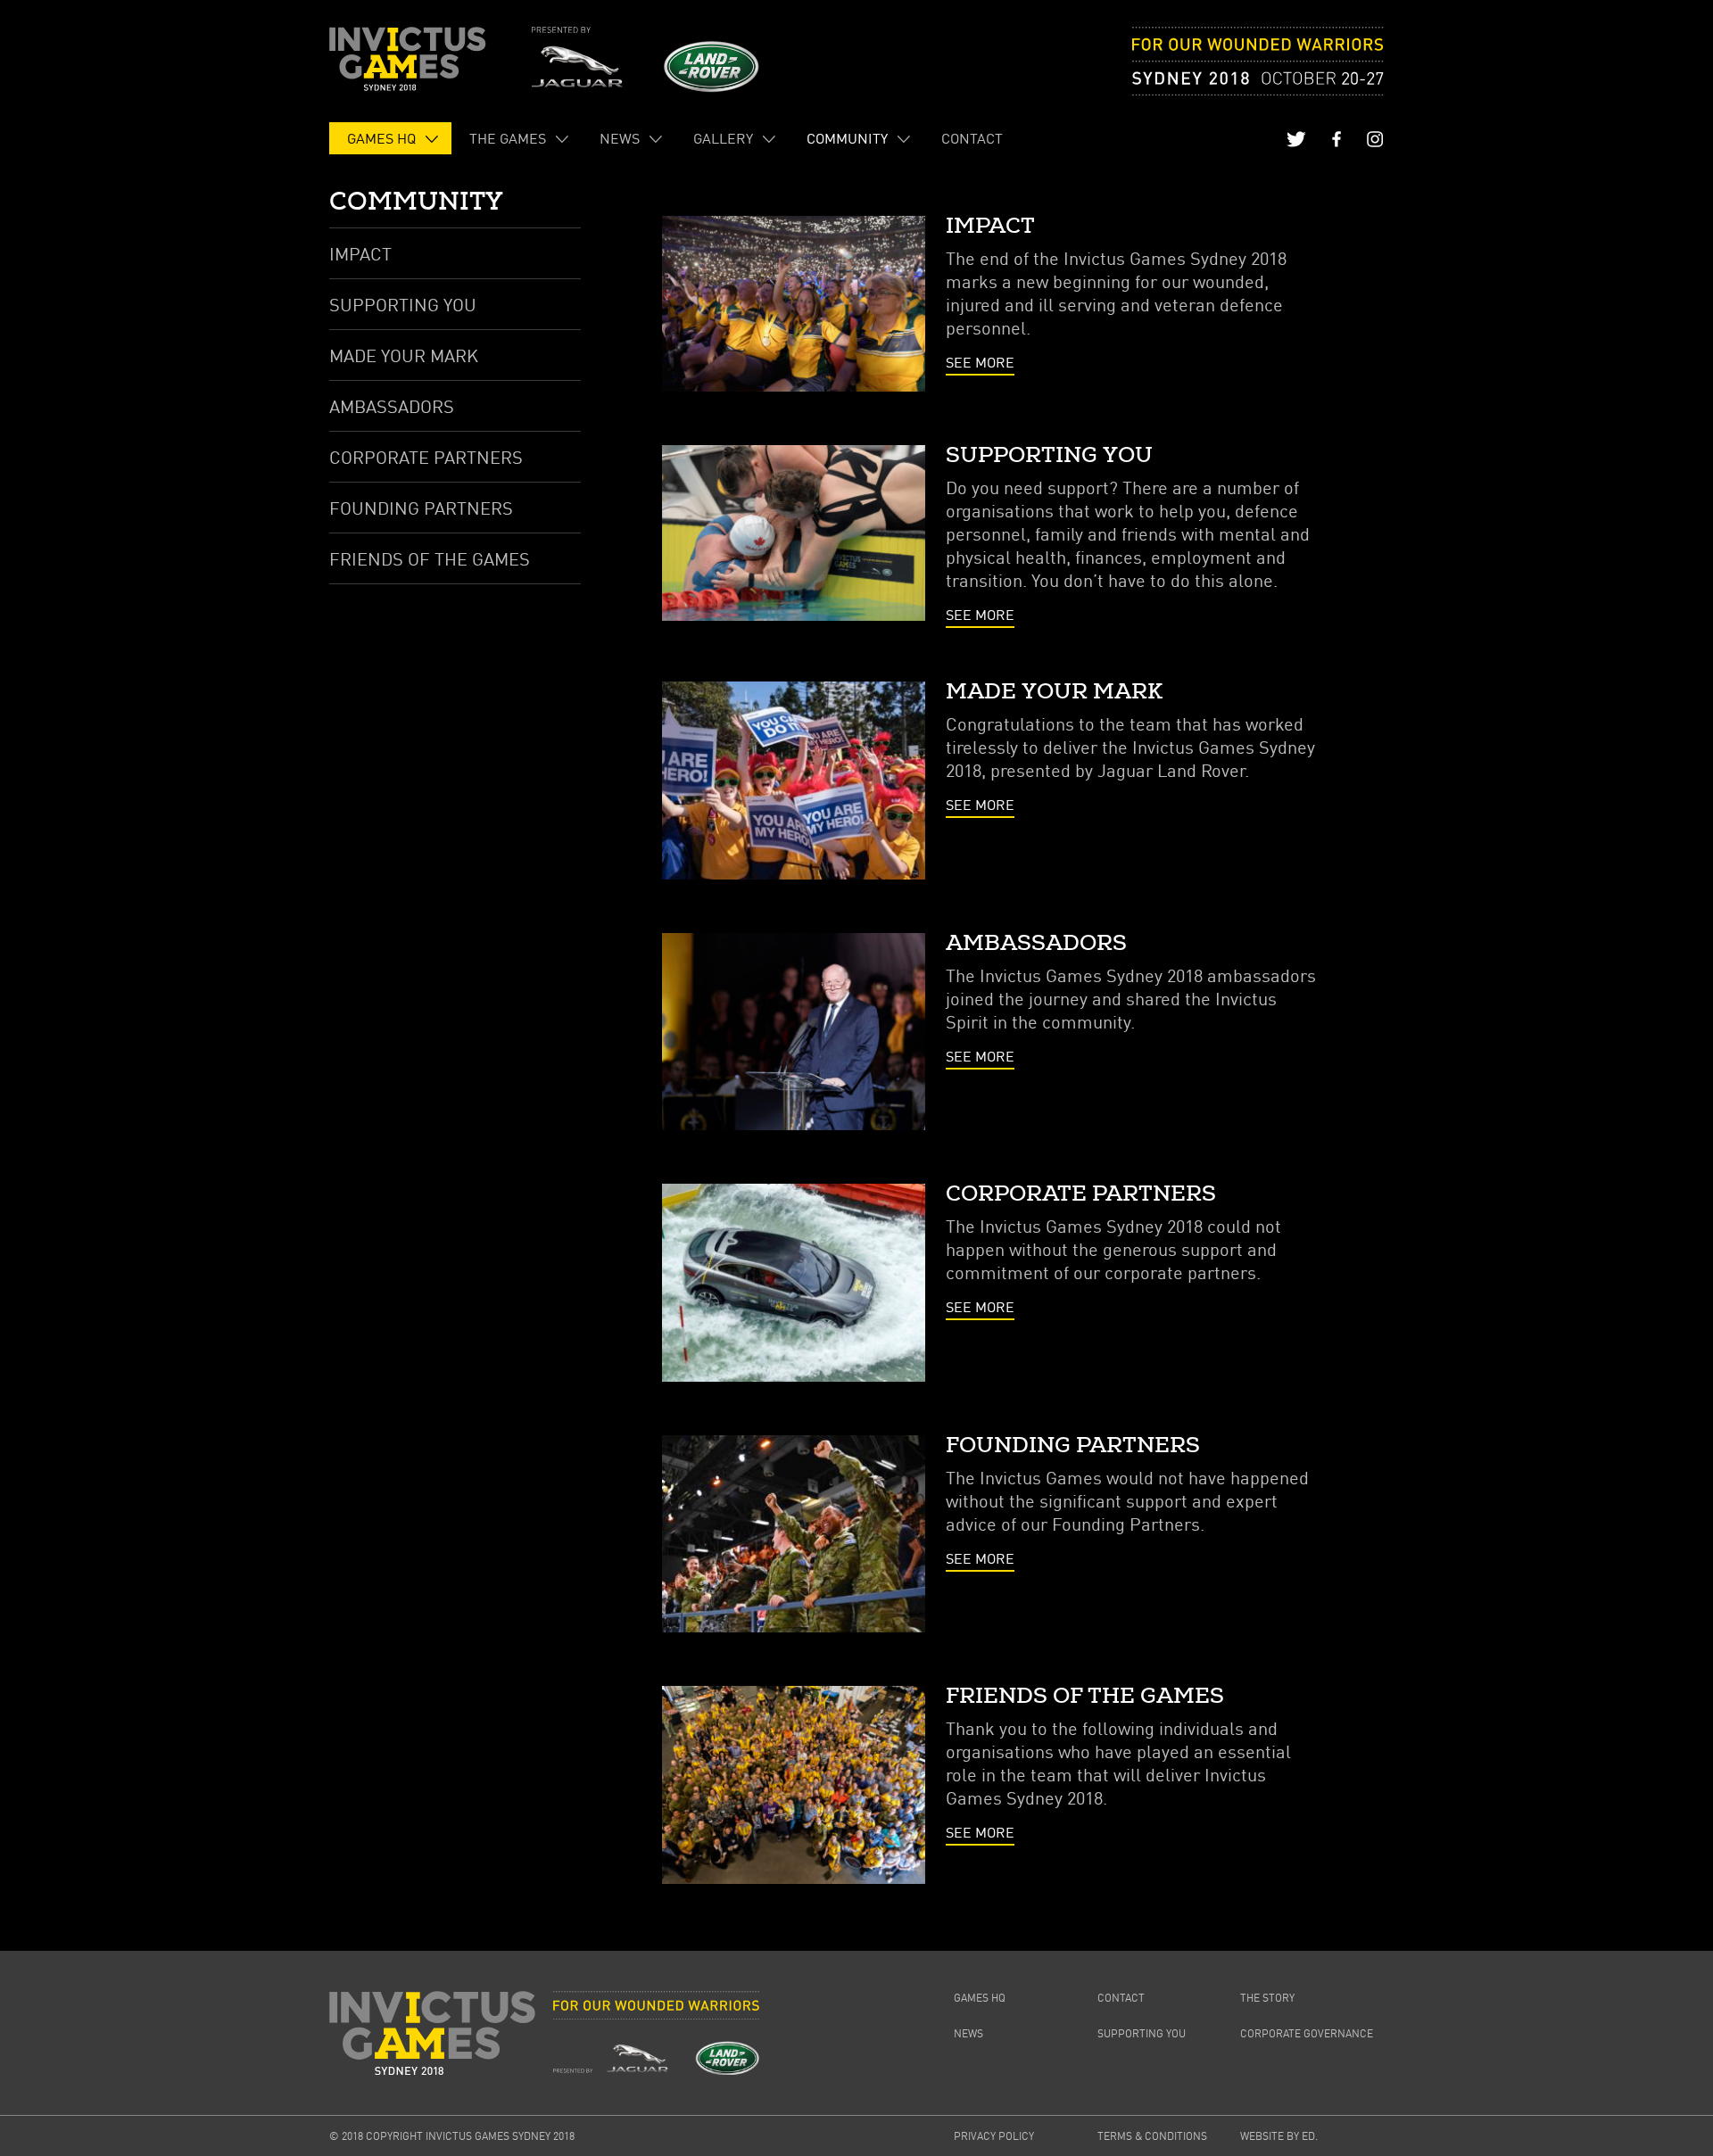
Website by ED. (1279, 2136)
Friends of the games (430, 558)
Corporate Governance (1307, 2033)
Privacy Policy (994, 2136)
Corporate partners (426, 457)
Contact (972, 138)
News (620, 138)
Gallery (723, 138)
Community (847, 138)
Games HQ (381, 138)
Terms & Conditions (1152, 2136)
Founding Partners (421, 508)
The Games (508, 138)
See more (980, 362)
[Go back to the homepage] (407, 59)
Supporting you (403, 304)
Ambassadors (392, 406)
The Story (1267, 1998)
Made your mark (404, 355)
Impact (360, 253)
